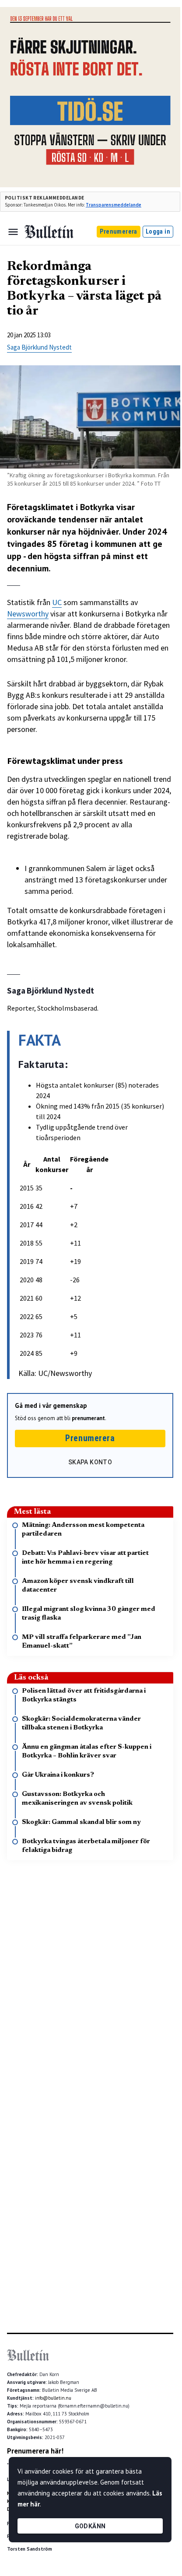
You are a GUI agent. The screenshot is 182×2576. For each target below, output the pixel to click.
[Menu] (13, 232)
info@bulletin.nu (53, 2398)
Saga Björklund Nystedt (39, 347)
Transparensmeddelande (114, 205)
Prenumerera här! (35, 2451)
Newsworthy (28, 614)
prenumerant (88, 1418)
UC (57, 602)
